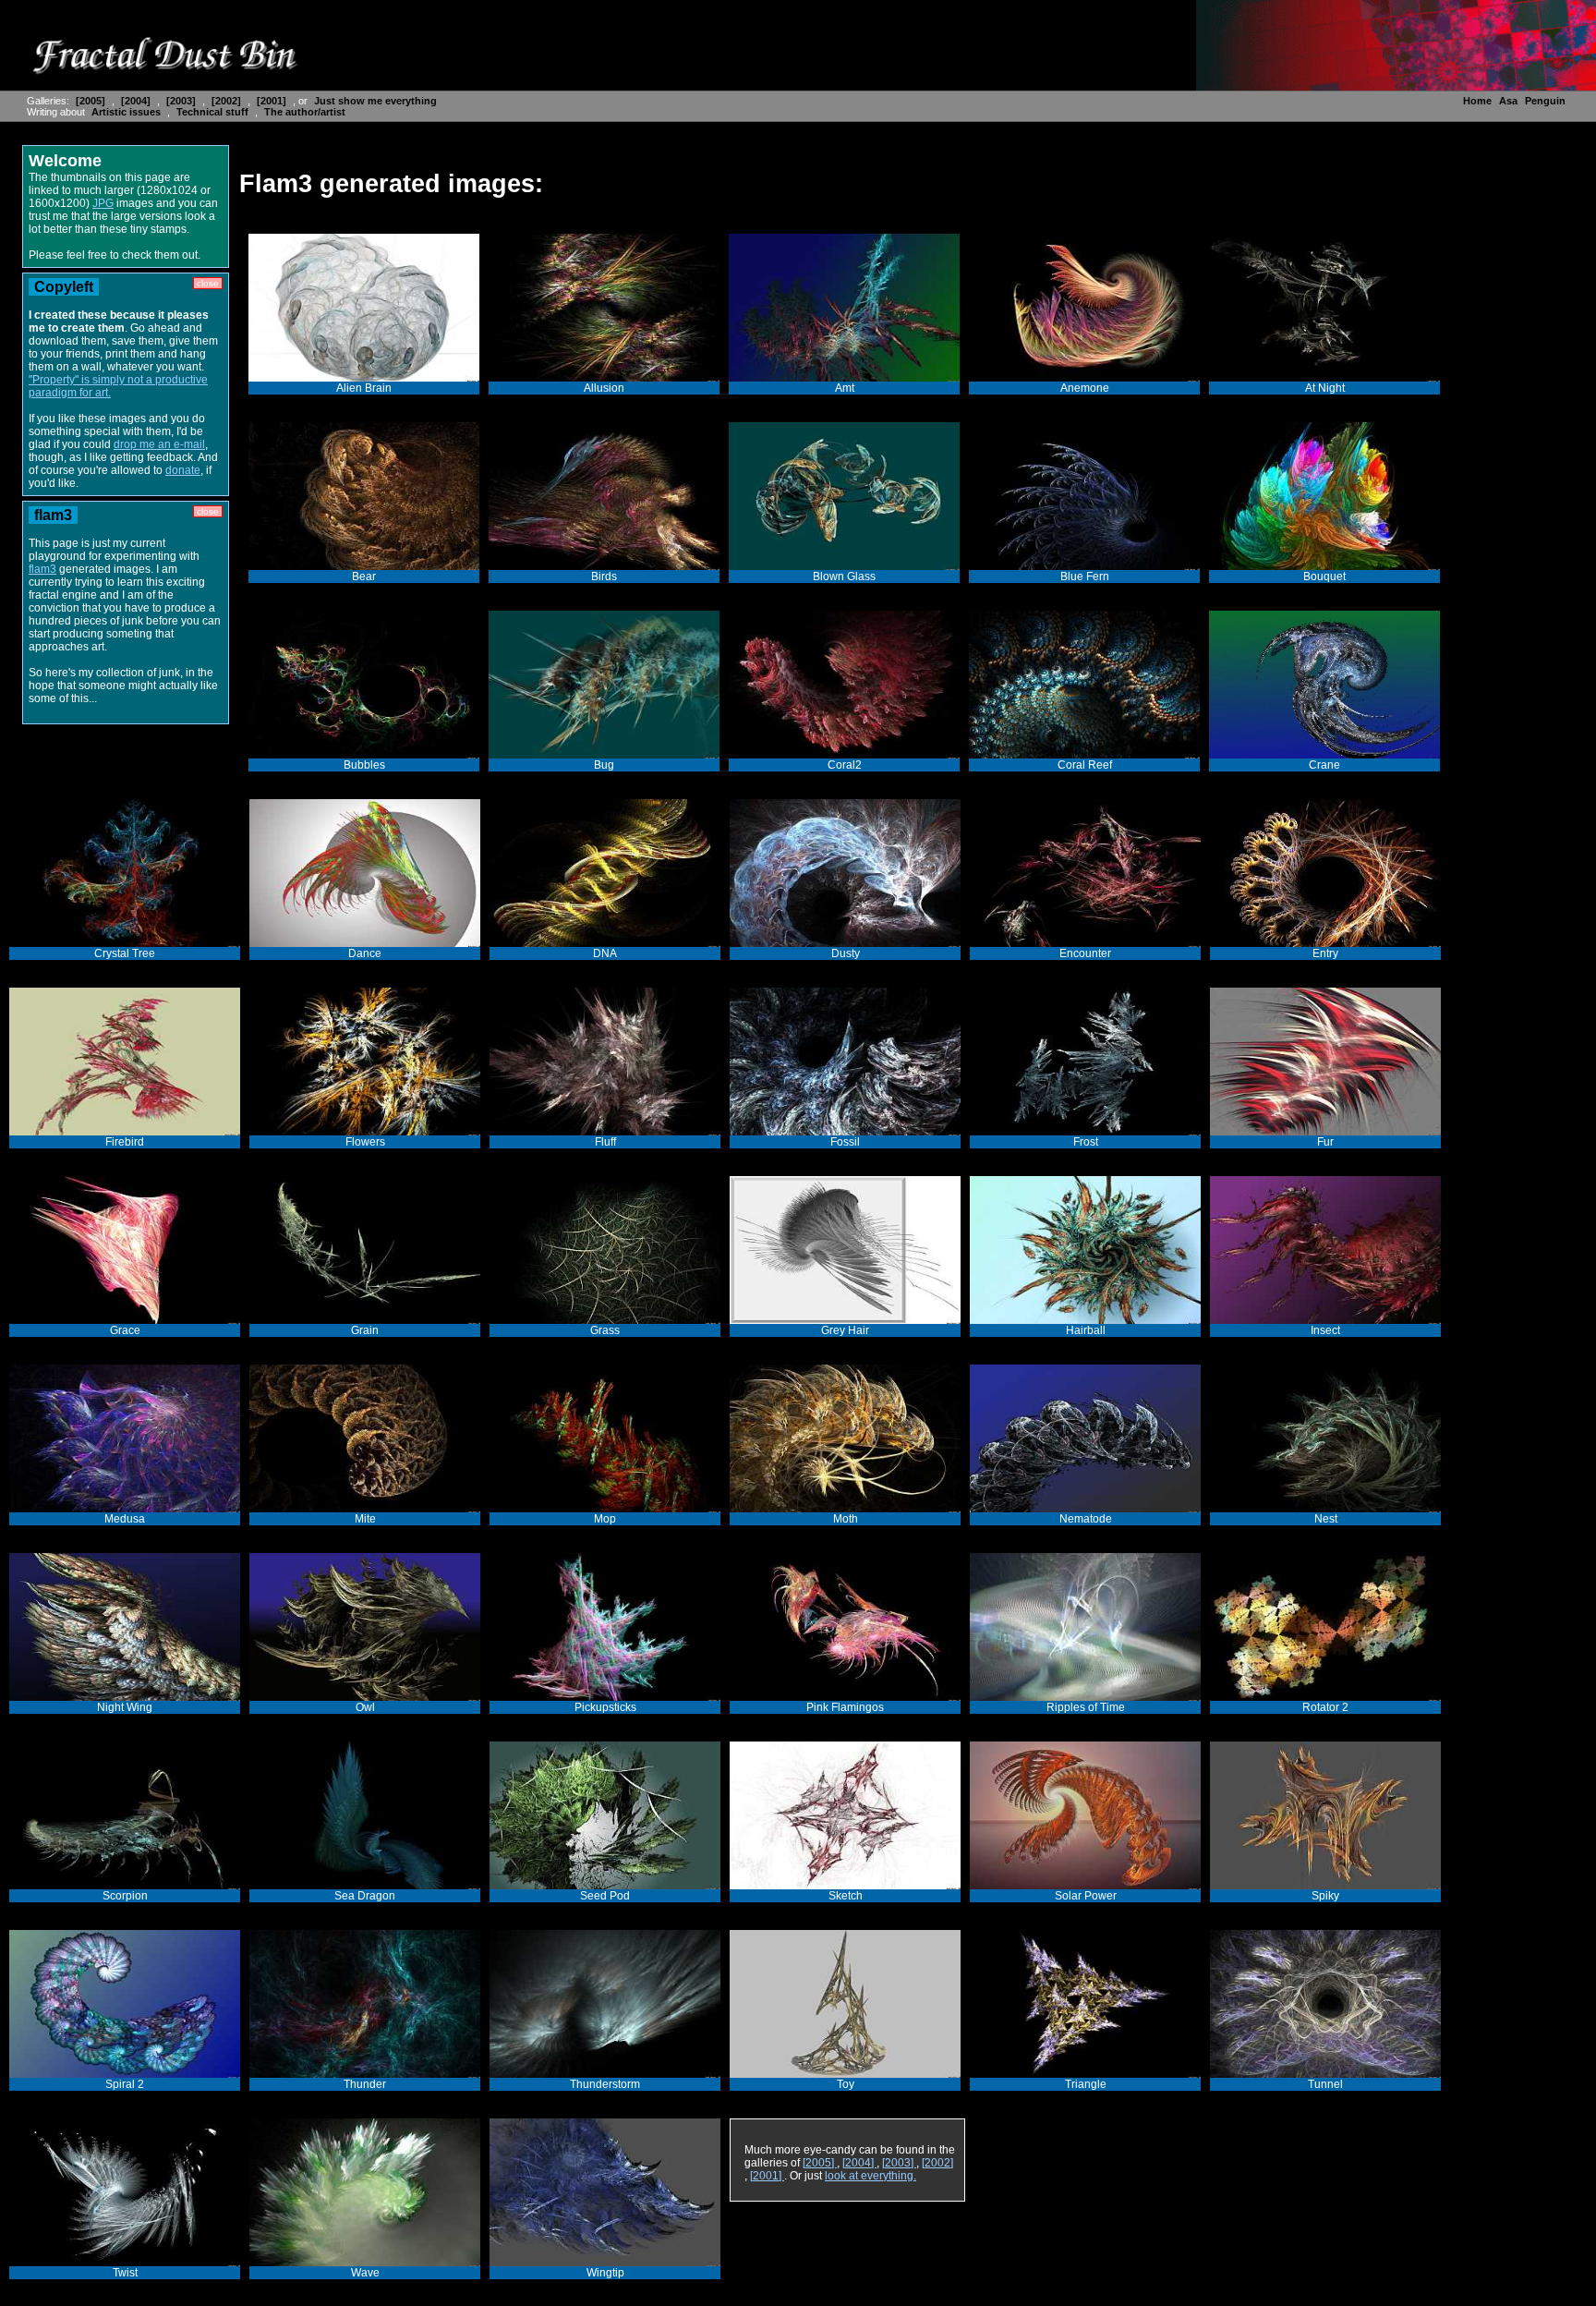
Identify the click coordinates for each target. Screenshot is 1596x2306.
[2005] (92, 101)
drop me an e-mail (159, 444)
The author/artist (305, 112)
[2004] (137, 101)
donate (183, 470)
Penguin (1545, 101)
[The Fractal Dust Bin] (164, 74)
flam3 (42, 569)
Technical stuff (214, 112)
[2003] (182, 101)
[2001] (273, 101)
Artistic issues (127, 112)
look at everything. (871, 2176)
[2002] (228, 101)
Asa (1508, 101)
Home (1477, 101)
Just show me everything (375, 101)
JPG (103, 203)
